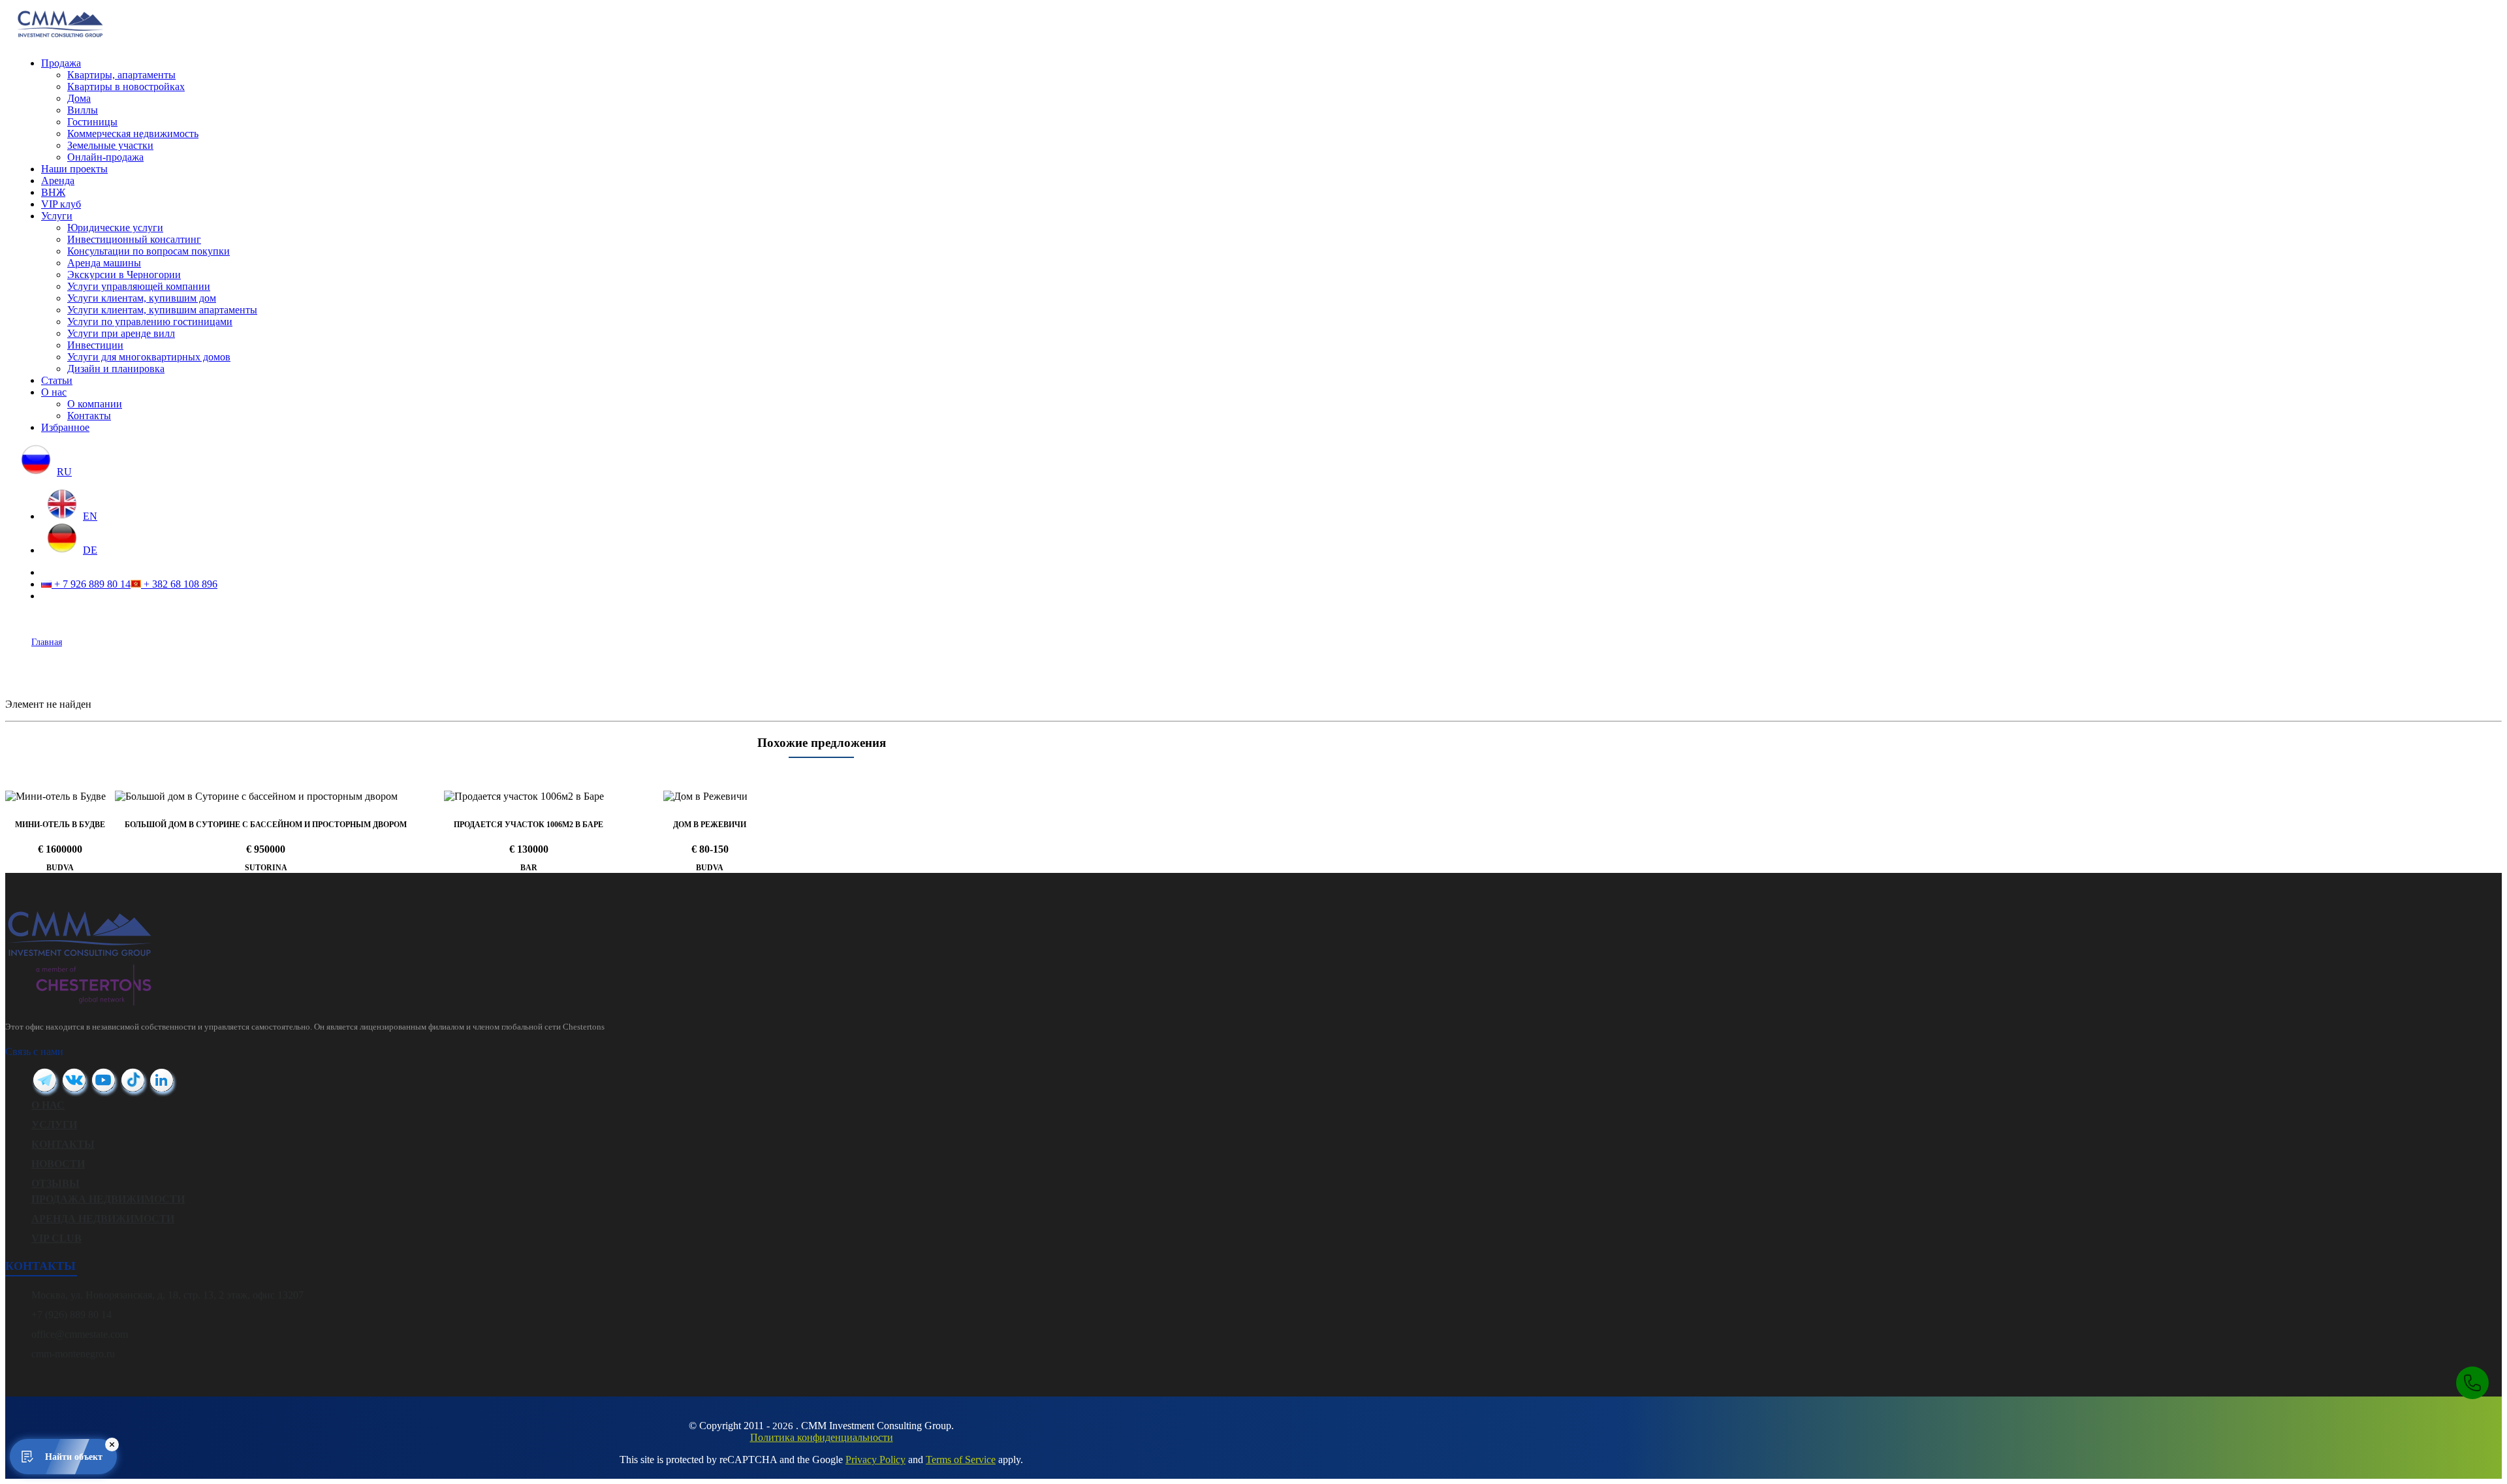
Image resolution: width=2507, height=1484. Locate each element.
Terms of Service (961, 1460)
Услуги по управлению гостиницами (150, 322)
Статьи (57, 380)
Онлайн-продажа (105, 157)
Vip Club (56, 1238)
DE (90, 550)
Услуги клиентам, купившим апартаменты (162, 310)
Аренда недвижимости (103, 1219)
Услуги (57, 216)
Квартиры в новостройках (126, 87)
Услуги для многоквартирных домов (149, 357)
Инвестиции (95, 345)
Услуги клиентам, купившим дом (142, 298)
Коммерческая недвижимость (133, 134)
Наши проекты (74, 169)
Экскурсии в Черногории (124, 275)
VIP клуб (61, 204)
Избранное (65, 427)
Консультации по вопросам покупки (149, 251)
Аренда (58, 181)
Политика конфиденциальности (822, 1437)
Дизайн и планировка (116, 369)
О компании (95, 404)
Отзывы (55, 1183)
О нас (54, 392)
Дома (79, 98)
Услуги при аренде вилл (121, 333)
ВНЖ (53, 192)
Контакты (89, 416)
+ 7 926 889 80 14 (91, 584)
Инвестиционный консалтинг (134, 239)
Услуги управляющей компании (139, 286)
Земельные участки (110, 145)
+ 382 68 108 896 (179, 584)
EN (90, 516)
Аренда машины (104, 263)
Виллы (83, 110)
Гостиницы (92, 122)
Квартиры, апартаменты (121, 75)
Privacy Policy (875, 1460)
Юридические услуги (115, 228)
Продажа (61, 63)
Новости (58, 1164)
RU (64, 472)
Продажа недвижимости (108, 1199)
